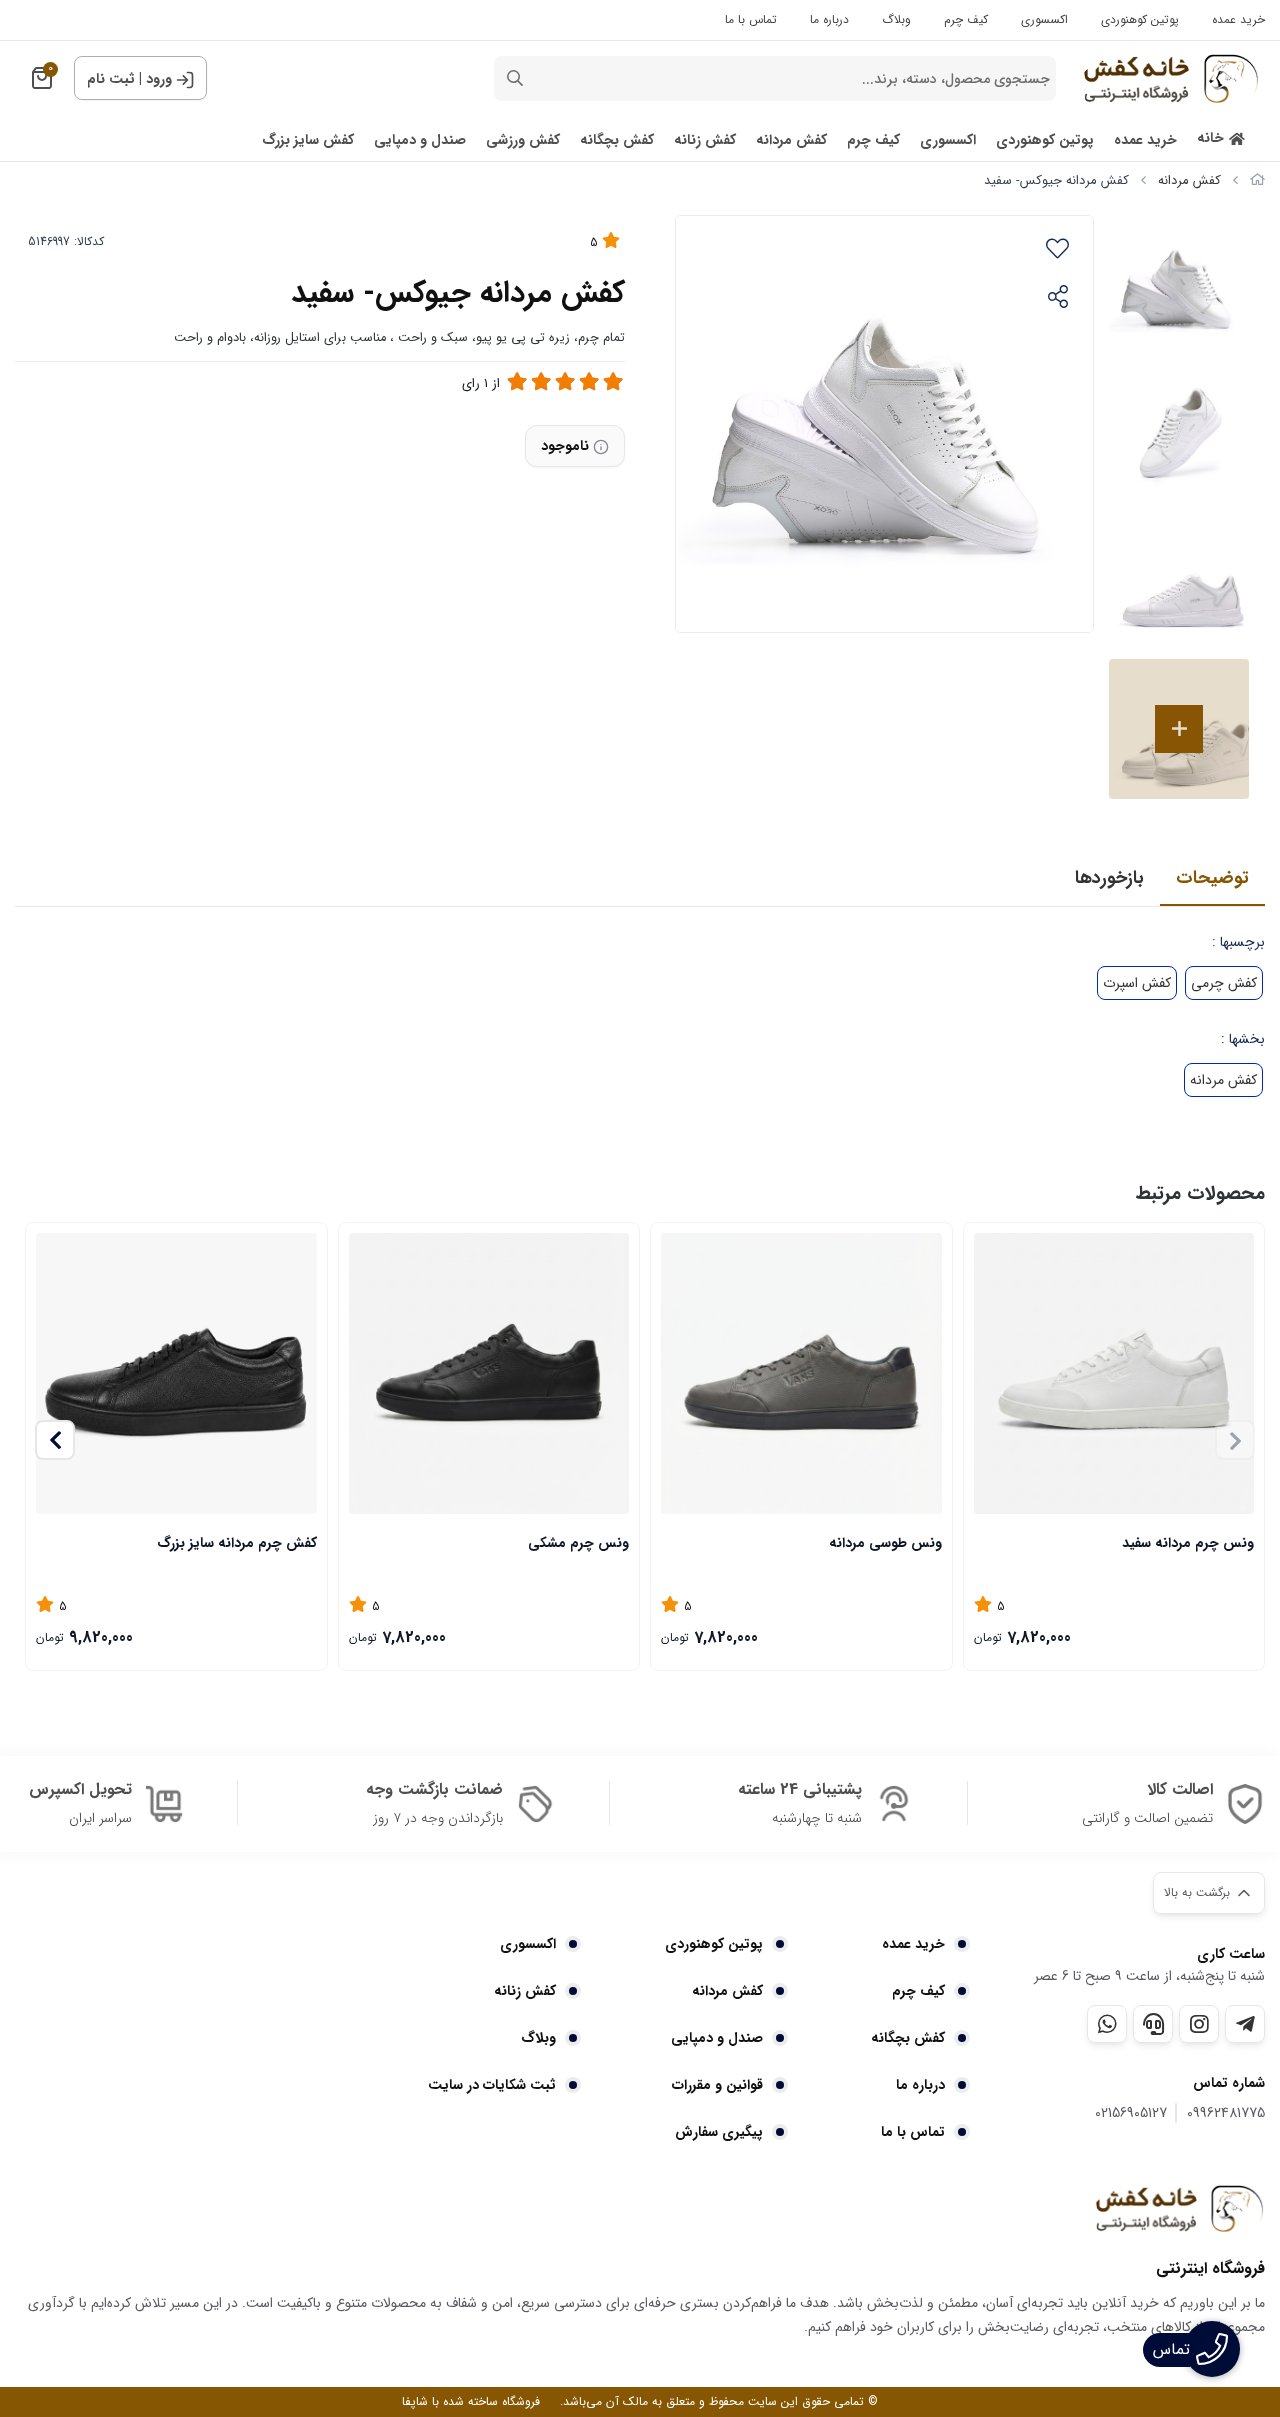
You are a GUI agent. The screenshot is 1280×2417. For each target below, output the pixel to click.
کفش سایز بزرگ (308, 140)
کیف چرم (966, 19)
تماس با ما (751, 19)
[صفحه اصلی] (1257, 180)
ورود (159, 79)
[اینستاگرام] (1199, 2024)
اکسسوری (1044, 19)
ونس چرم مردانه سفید (1188, 1543)
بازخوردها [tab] (1109, 878)
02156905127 (1131, 2113)
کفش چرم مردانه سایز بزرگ (237, 1543)
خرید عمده (1238, 19)
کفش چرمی (1224, 983)
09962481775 (1226, 2113)
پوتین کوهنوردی (1140, 19)
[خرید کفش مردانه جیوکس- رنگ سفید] (1179, 2208)
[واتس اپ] (1107, 2024)
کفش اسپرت (1137, 983)
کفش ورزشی (523, 140)
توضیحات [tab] (1212, 878)
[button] (55, 1440)
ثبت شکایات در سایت (492, 2085)
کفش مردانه (791, 140)
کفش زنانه (705, 140)
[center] (515, 78)
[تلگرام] (1245, 2024)
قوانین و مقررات (717, 2085)
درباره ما (829, 19)
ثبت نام (111, 79)
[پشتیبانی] (1153, 2024)
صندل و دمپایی (420, 140)
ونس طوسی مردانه (885, 1543)
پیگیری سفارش (718, 2132)
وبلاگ (896, 19)
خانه (1210, 138)
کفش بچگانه (617, 140)
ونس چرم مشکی (578, 1543)
